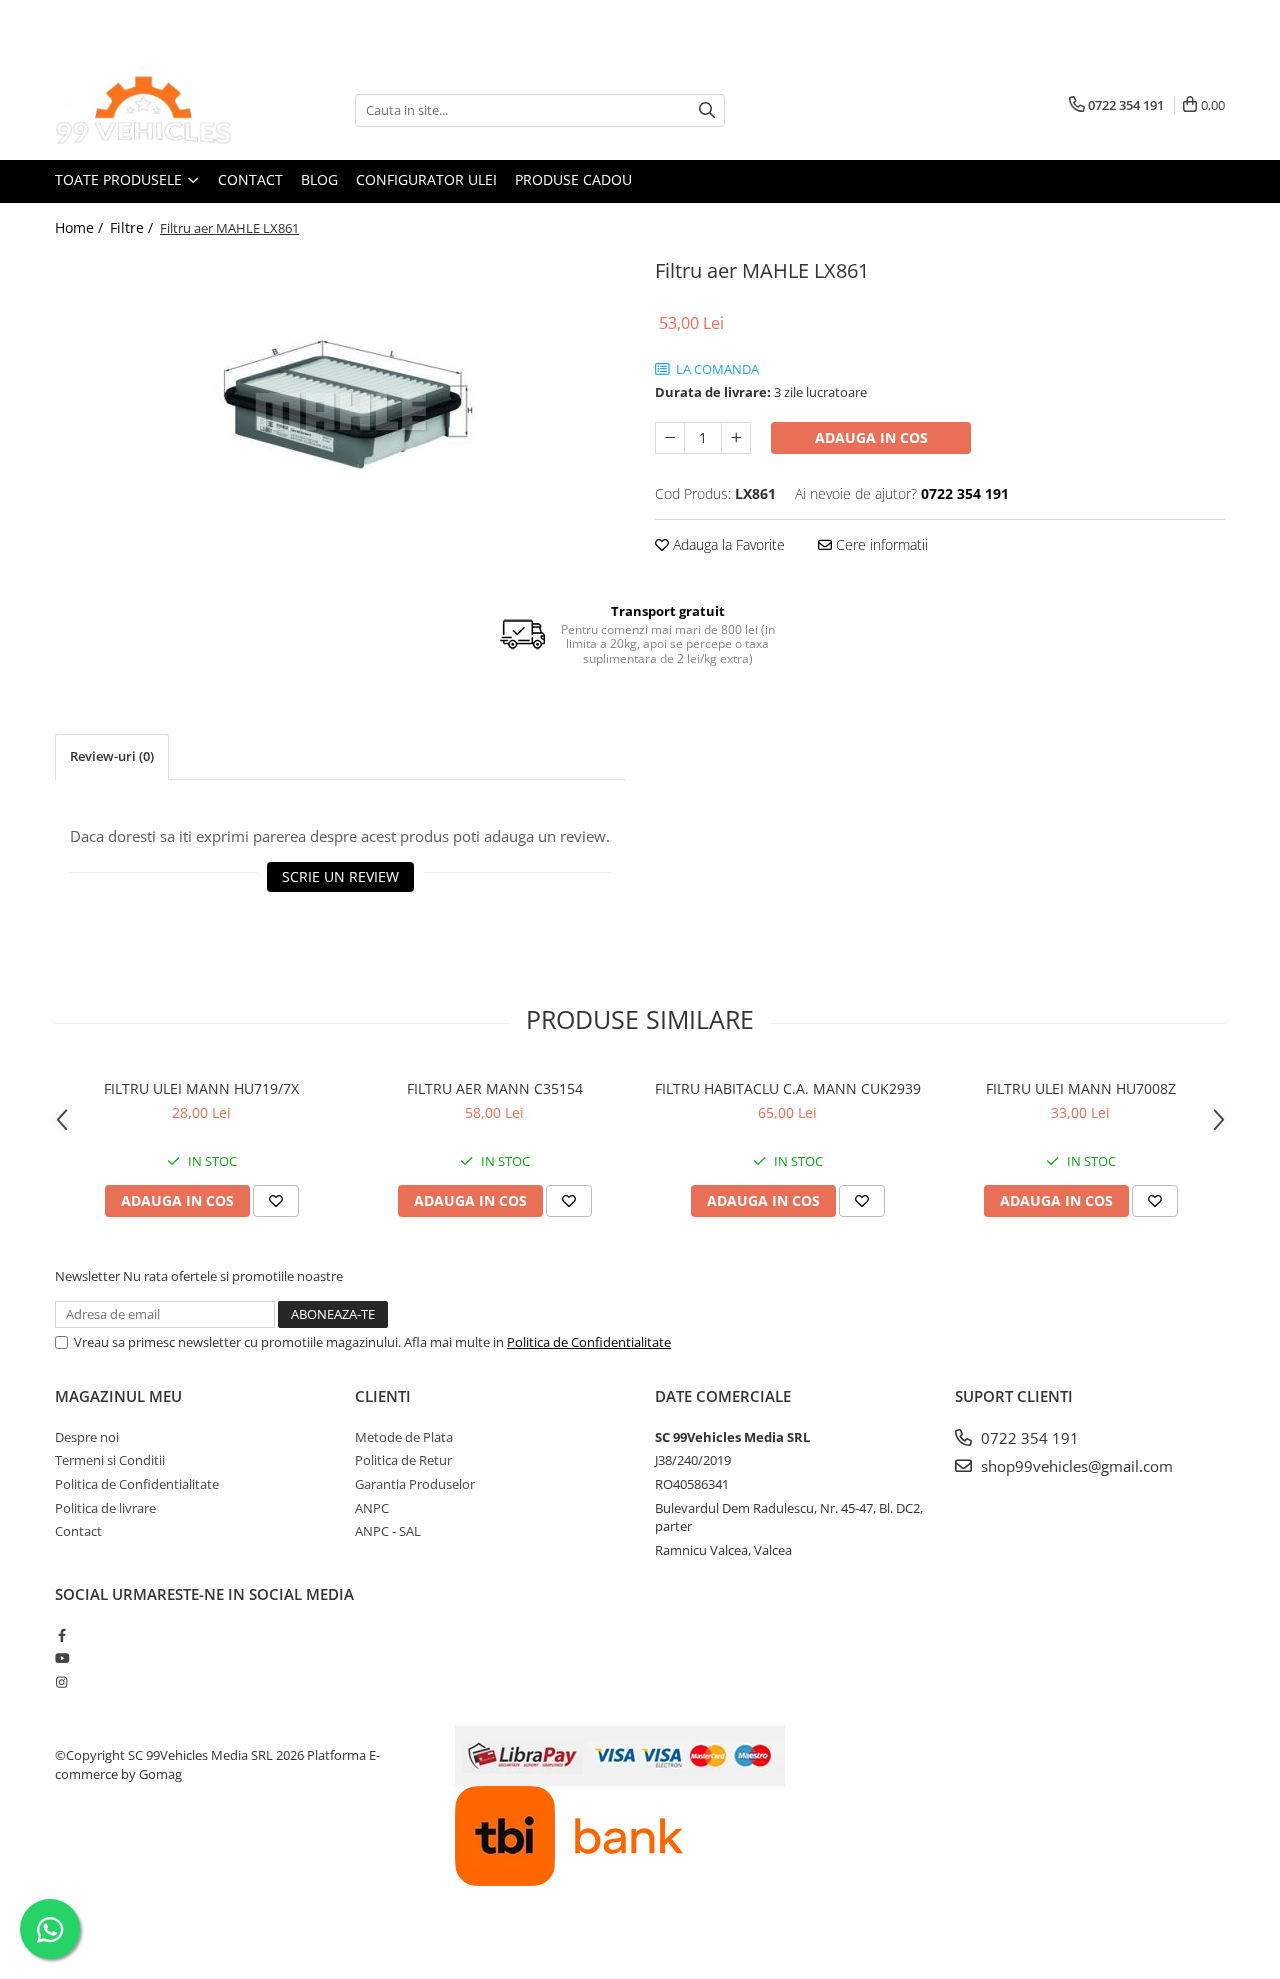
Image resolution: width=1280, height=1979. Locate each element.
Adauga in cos (871, 437)
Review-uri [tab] (112, 756)
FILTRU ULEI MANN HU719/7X (201, 1088)
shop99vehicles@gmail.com (1075, 1466)
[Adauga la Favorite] (276, 1201)
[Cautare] (707, 110)
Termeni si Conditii (110, 1460)
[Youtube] (61, 1658)
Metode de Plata (404, 1437)
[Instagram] (61, 1682)
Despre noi (87, 1437)
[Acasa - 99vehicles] (155, 110)
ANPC (372, 1508)
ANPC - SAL (388, 1531)
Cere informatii (880, 544)
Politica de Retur (403, 1460)
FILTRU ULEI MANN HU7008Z (1081, 1088)
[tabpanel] (340, 412)
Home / (81, 227)
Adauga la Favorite (727, 544)
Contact (250, 179)
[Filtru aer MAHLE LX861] (340, 412)
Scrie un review (340, 876)
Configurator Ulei (426, 179)
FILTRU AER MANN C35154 (495, 1088)
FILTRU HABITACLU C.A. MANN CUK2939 (788, 1088)
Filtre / (133, 227)
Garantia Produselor (415, 1484)
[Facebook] (61, 1635)
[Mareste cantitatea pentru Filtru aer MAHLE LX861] (736, 438)
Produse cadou (573, 179)
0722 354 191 (1028, 1438)
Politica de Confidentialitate (589, 1342)
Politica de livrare (105, 1508)
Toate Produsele (120, 179)
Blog (319, 179)
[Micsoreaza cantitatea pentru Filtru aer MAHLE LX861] (670, 438)
